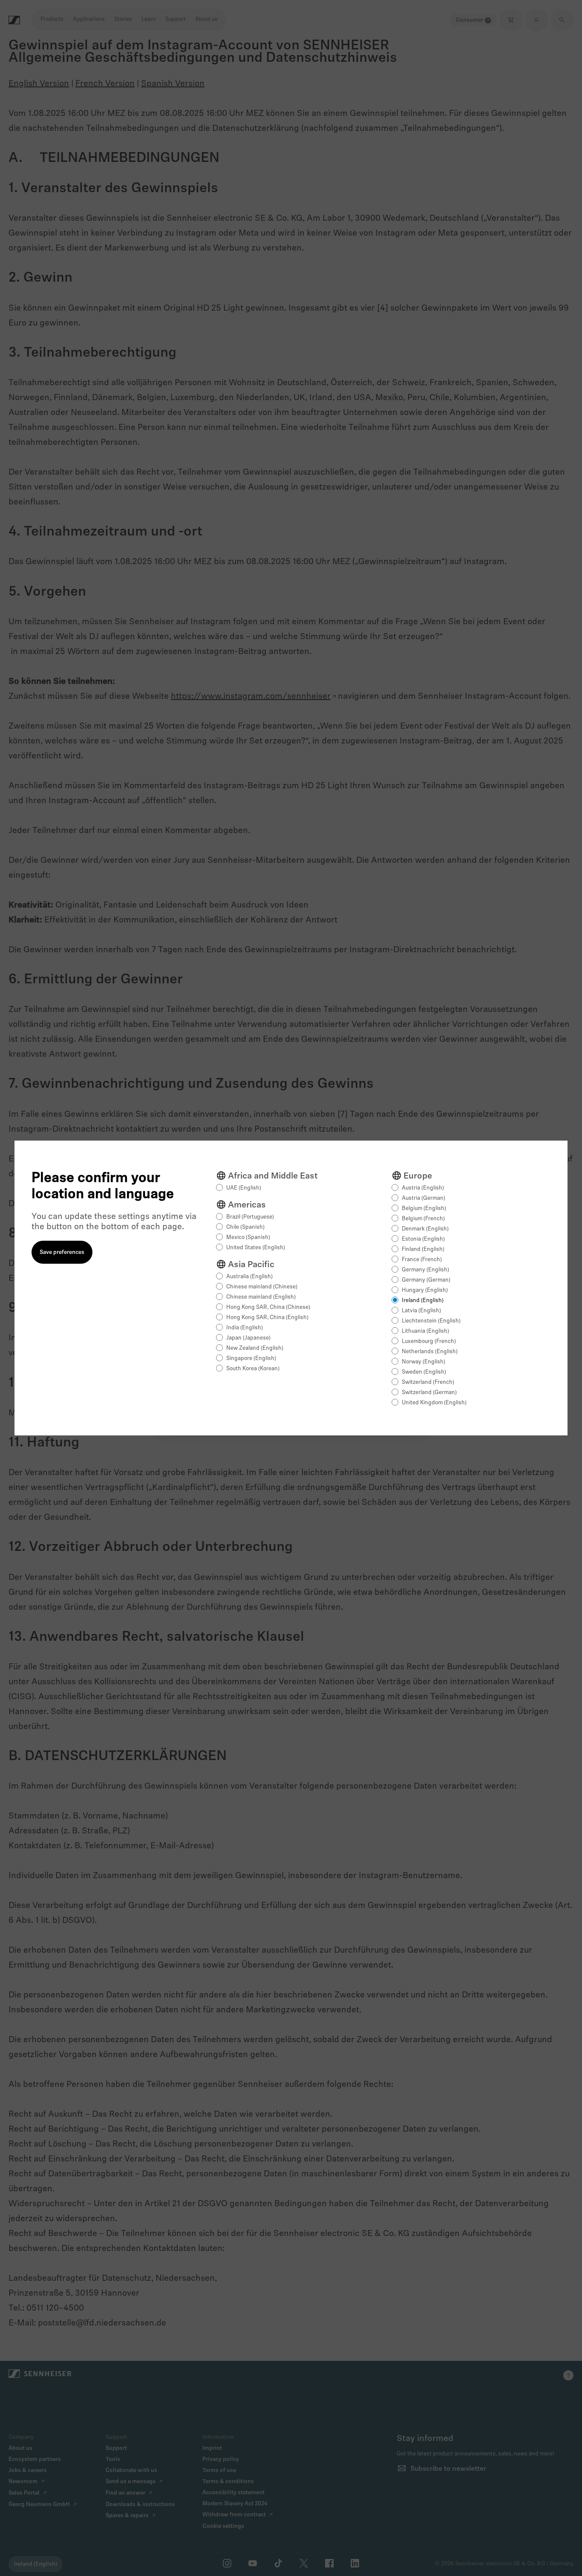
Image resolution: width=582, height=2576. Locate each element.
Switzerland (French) (428, 1382)
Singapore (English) (251, 1359)
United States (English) (256, 1248)
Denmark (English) (425, 1229)
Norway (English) (424, 1362)
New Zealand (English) (255, 1348)
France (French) (422, 1260)
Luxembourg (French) (429, 1341)
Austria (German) (424, 1198)
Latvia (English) (421, 1311)
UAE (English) (244, 1188)
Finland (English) (423, 1249)
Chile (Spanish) (245, 1227)
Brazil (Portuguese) (250, 1217)
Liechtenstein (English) (431, 1321)
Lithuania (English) (425, 1331)
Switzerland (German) (429, 1393)
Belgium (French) (423, 1219)
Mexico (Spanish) (248, 1238)
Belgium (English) (424, 1209)
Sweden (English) (424, 1372)
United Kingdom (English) (434, 1403)
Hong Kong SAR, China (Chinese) (268, 1307)
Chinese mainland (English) (261, 1297)
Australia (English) (249, 1277)
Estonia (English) (423, 1239)
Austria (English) (423, 1188)
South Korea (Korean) (253, 1369)
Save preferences (62, 1252)
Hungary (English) (425, 1290)
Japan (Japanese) (248, 1338)
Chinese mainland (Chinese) (262, 1287)
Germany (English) (425, 1270)
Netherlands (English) (430, 1352)
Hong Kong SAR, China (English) (267, 1318)
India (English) (245, 1328)
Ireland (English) (423, 1301)
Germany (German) (426, 1280)
